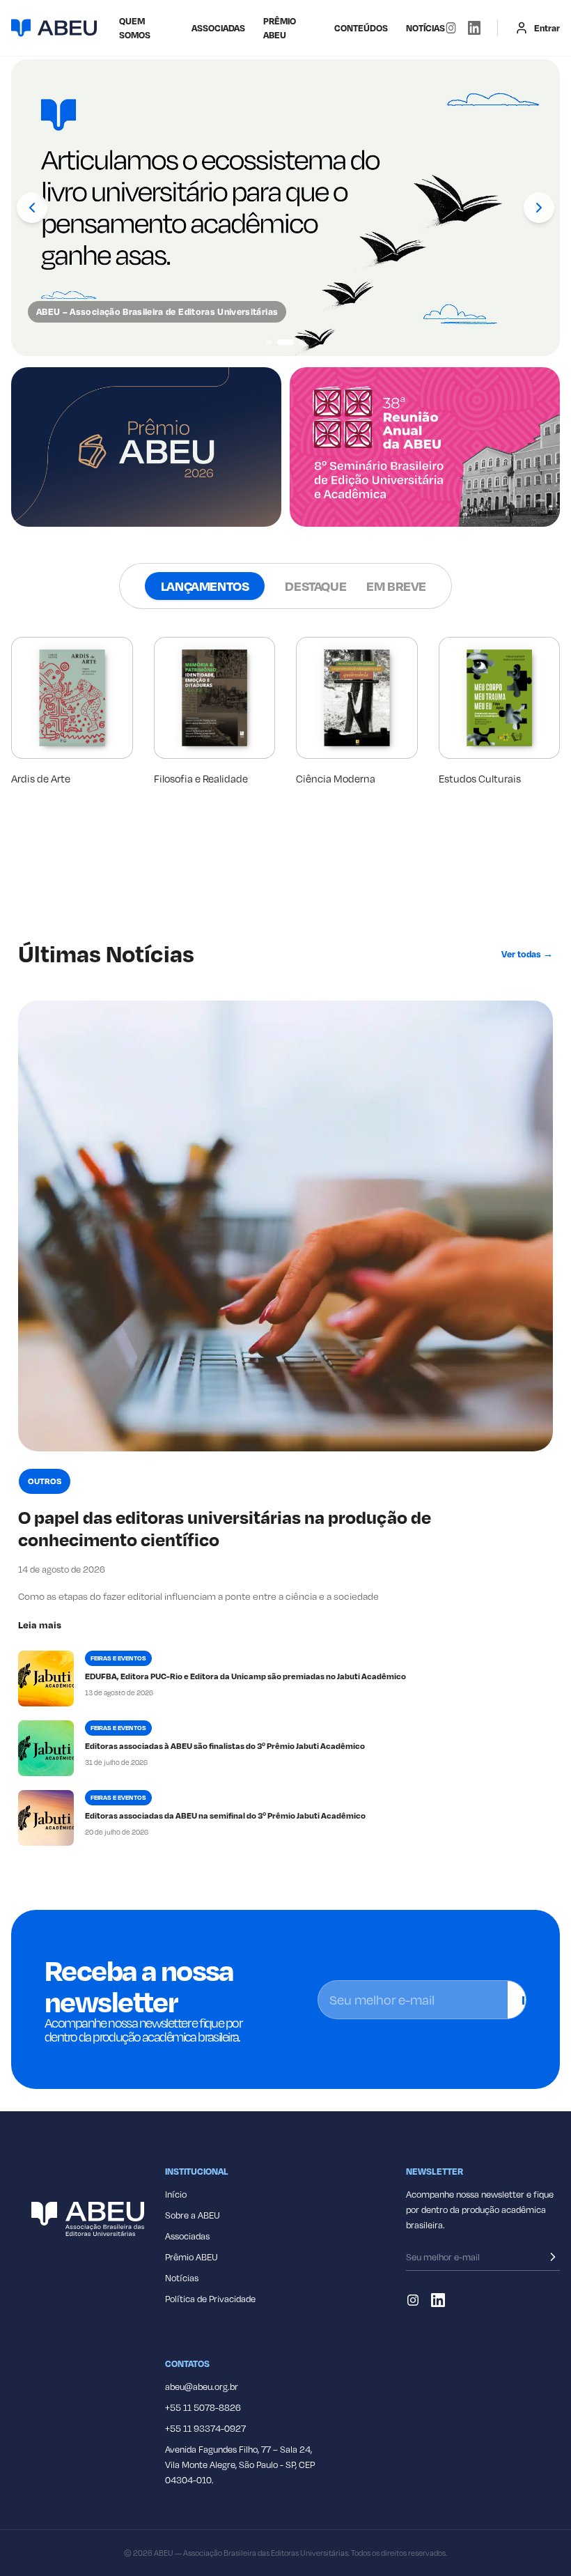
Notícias (425, 28)
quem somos (135, 28)
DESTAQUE (315, 586)
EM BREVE (396, 586)
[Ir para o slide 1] (269, 342)
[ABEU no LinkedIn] (474, 28)
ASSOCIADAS (218, 28)
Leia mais (40, 1625)
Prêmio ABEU (280, 28)
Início (176, 2194)
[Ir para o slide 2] (280, 342)
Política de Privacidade (210, 2299)
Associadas (187, 2236)
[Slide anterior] (32, 208)
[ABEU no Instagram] (451, 28)
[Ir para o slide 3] (297, 342)
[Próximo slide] (539, 208)
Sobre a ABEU (193, 2215)
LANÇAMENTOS (205, 586)
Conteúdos (361, 28)
